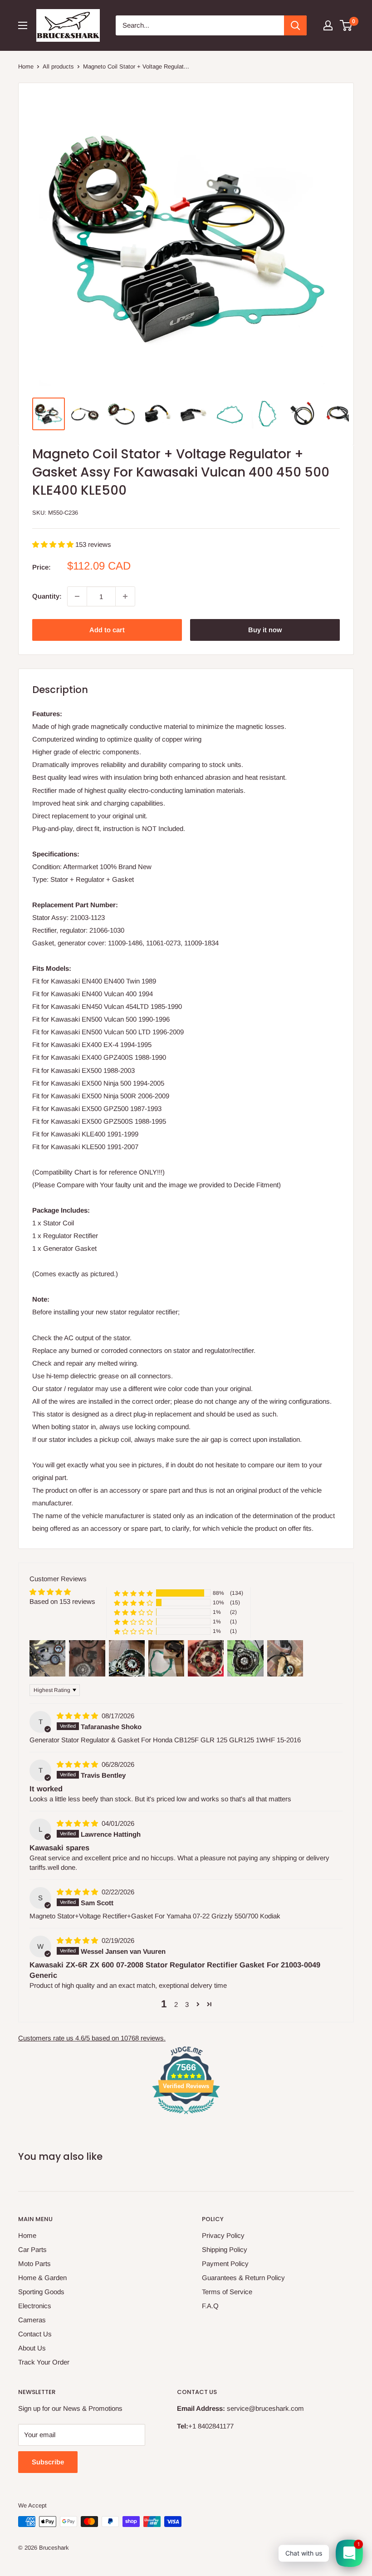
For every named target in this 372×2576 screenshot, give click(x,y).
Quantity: (47, 596)
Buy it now (265, 630)
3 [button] (187, 2004)
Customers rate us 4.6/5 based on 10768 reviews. (92, 2038)
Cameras (32, 2320)
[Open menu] (23, 25)
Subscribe (48, 2462)
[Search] (295, 25)
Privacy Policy (223, 2235)
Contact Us (35, 2334)
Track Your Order (44, 2362)
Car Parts (32, 2249)
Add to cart (107, 630)
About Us (32, 2348)
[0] (346, 25)
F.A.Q (210, 2306)
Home (26, 66)
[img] (78, 1716)
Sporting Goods (41, 2292)
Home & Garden (42, 2278)
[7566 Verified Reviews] (186, 2116)
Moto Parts (34, 2264)
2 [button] (176, 2004)
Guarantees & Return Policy (243, 2278)
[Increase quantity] (125, 596)
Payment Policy (225, 2264)
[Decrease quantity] (77, 596)
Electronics (35, 2306)
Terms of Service (227, 2292)
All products (58, 66)
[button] (54, 544)
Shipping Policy (225, 2249)
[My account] (328, 25)
